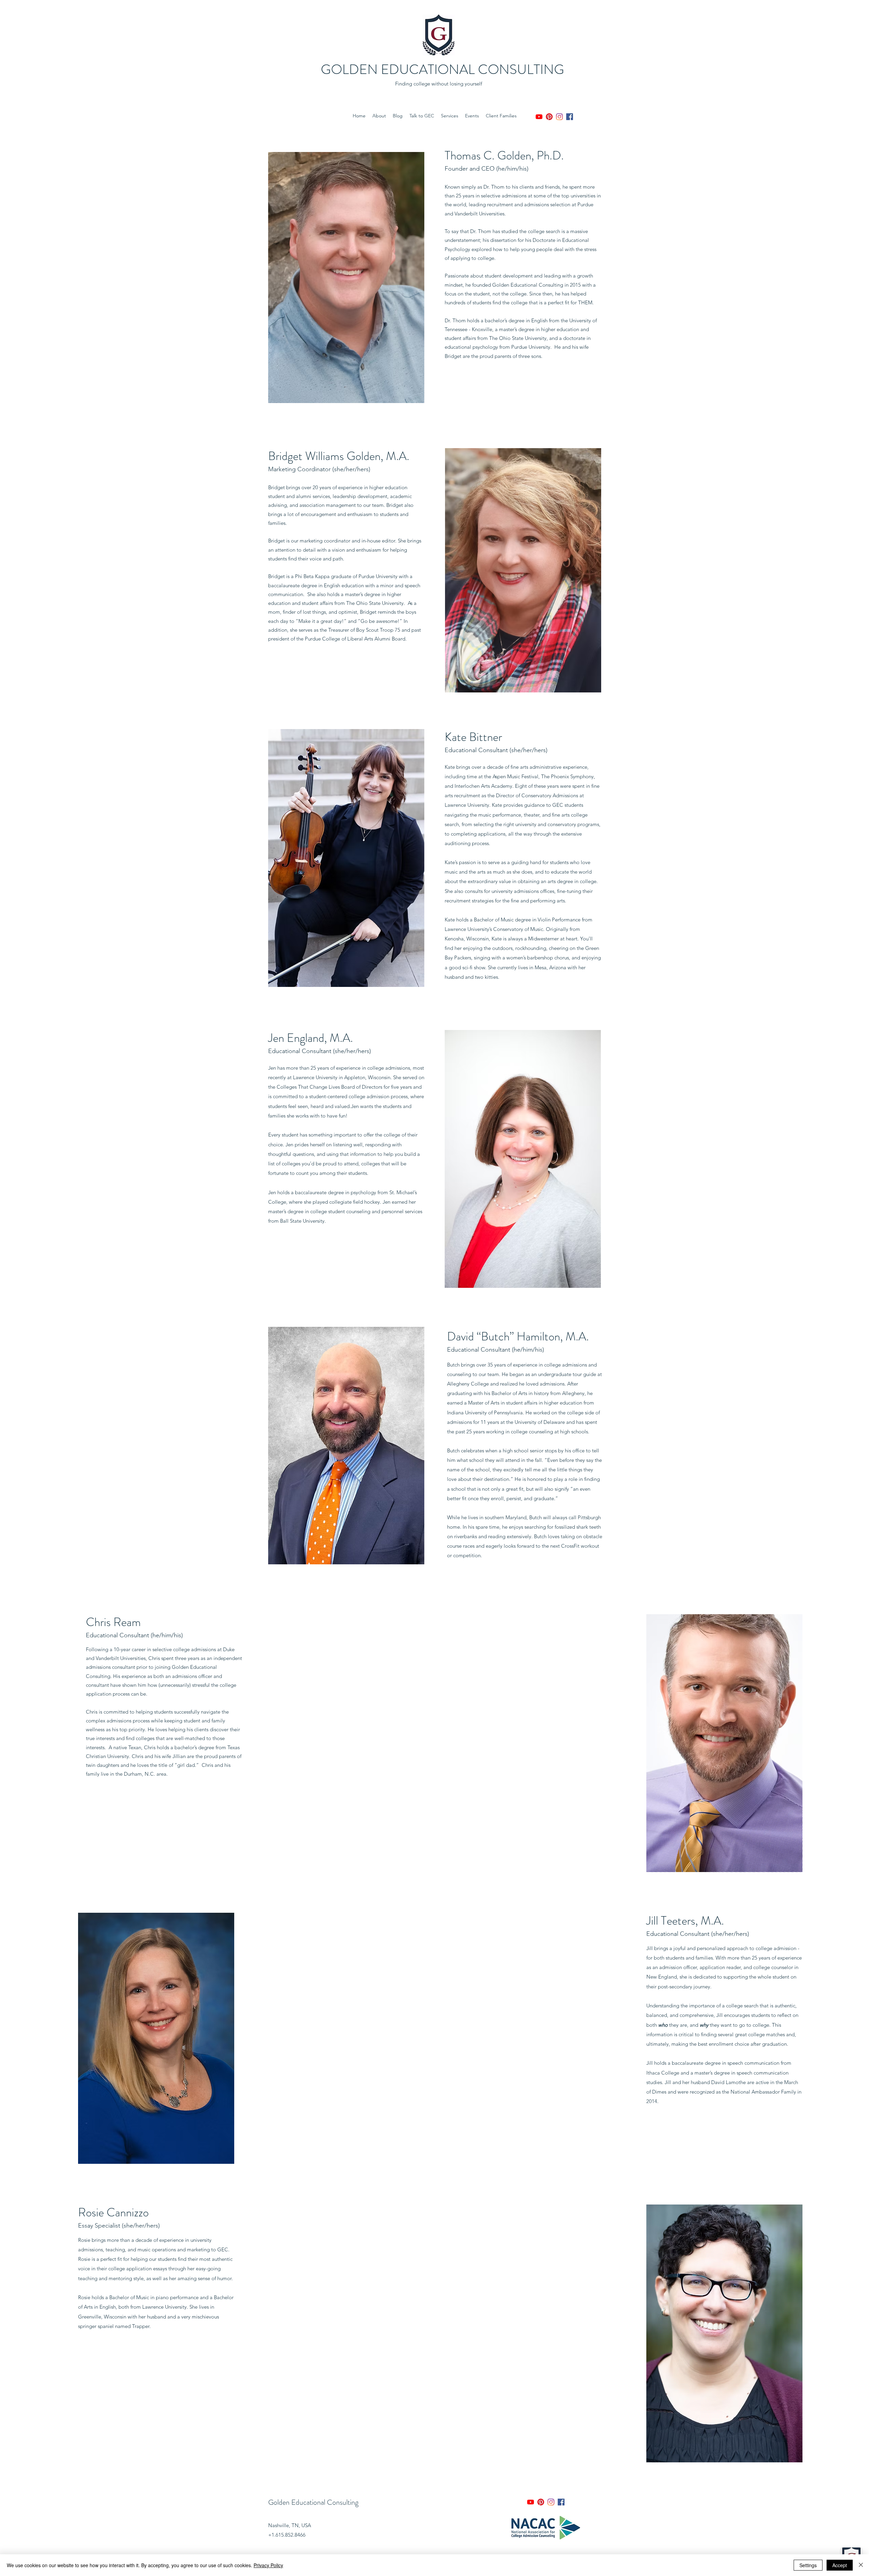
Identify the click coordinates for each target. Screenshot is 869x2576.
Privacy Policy (268, 2565)
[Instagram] (559, 117)
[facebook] (570, 117)
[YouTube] (539, 117)
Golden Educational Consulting (313, 2502)
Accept (840, 2565)
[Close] (861, 2565)
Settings (808, 2565)
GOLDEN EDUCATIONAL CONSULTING (442, 69)
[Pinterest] (549, 117)
